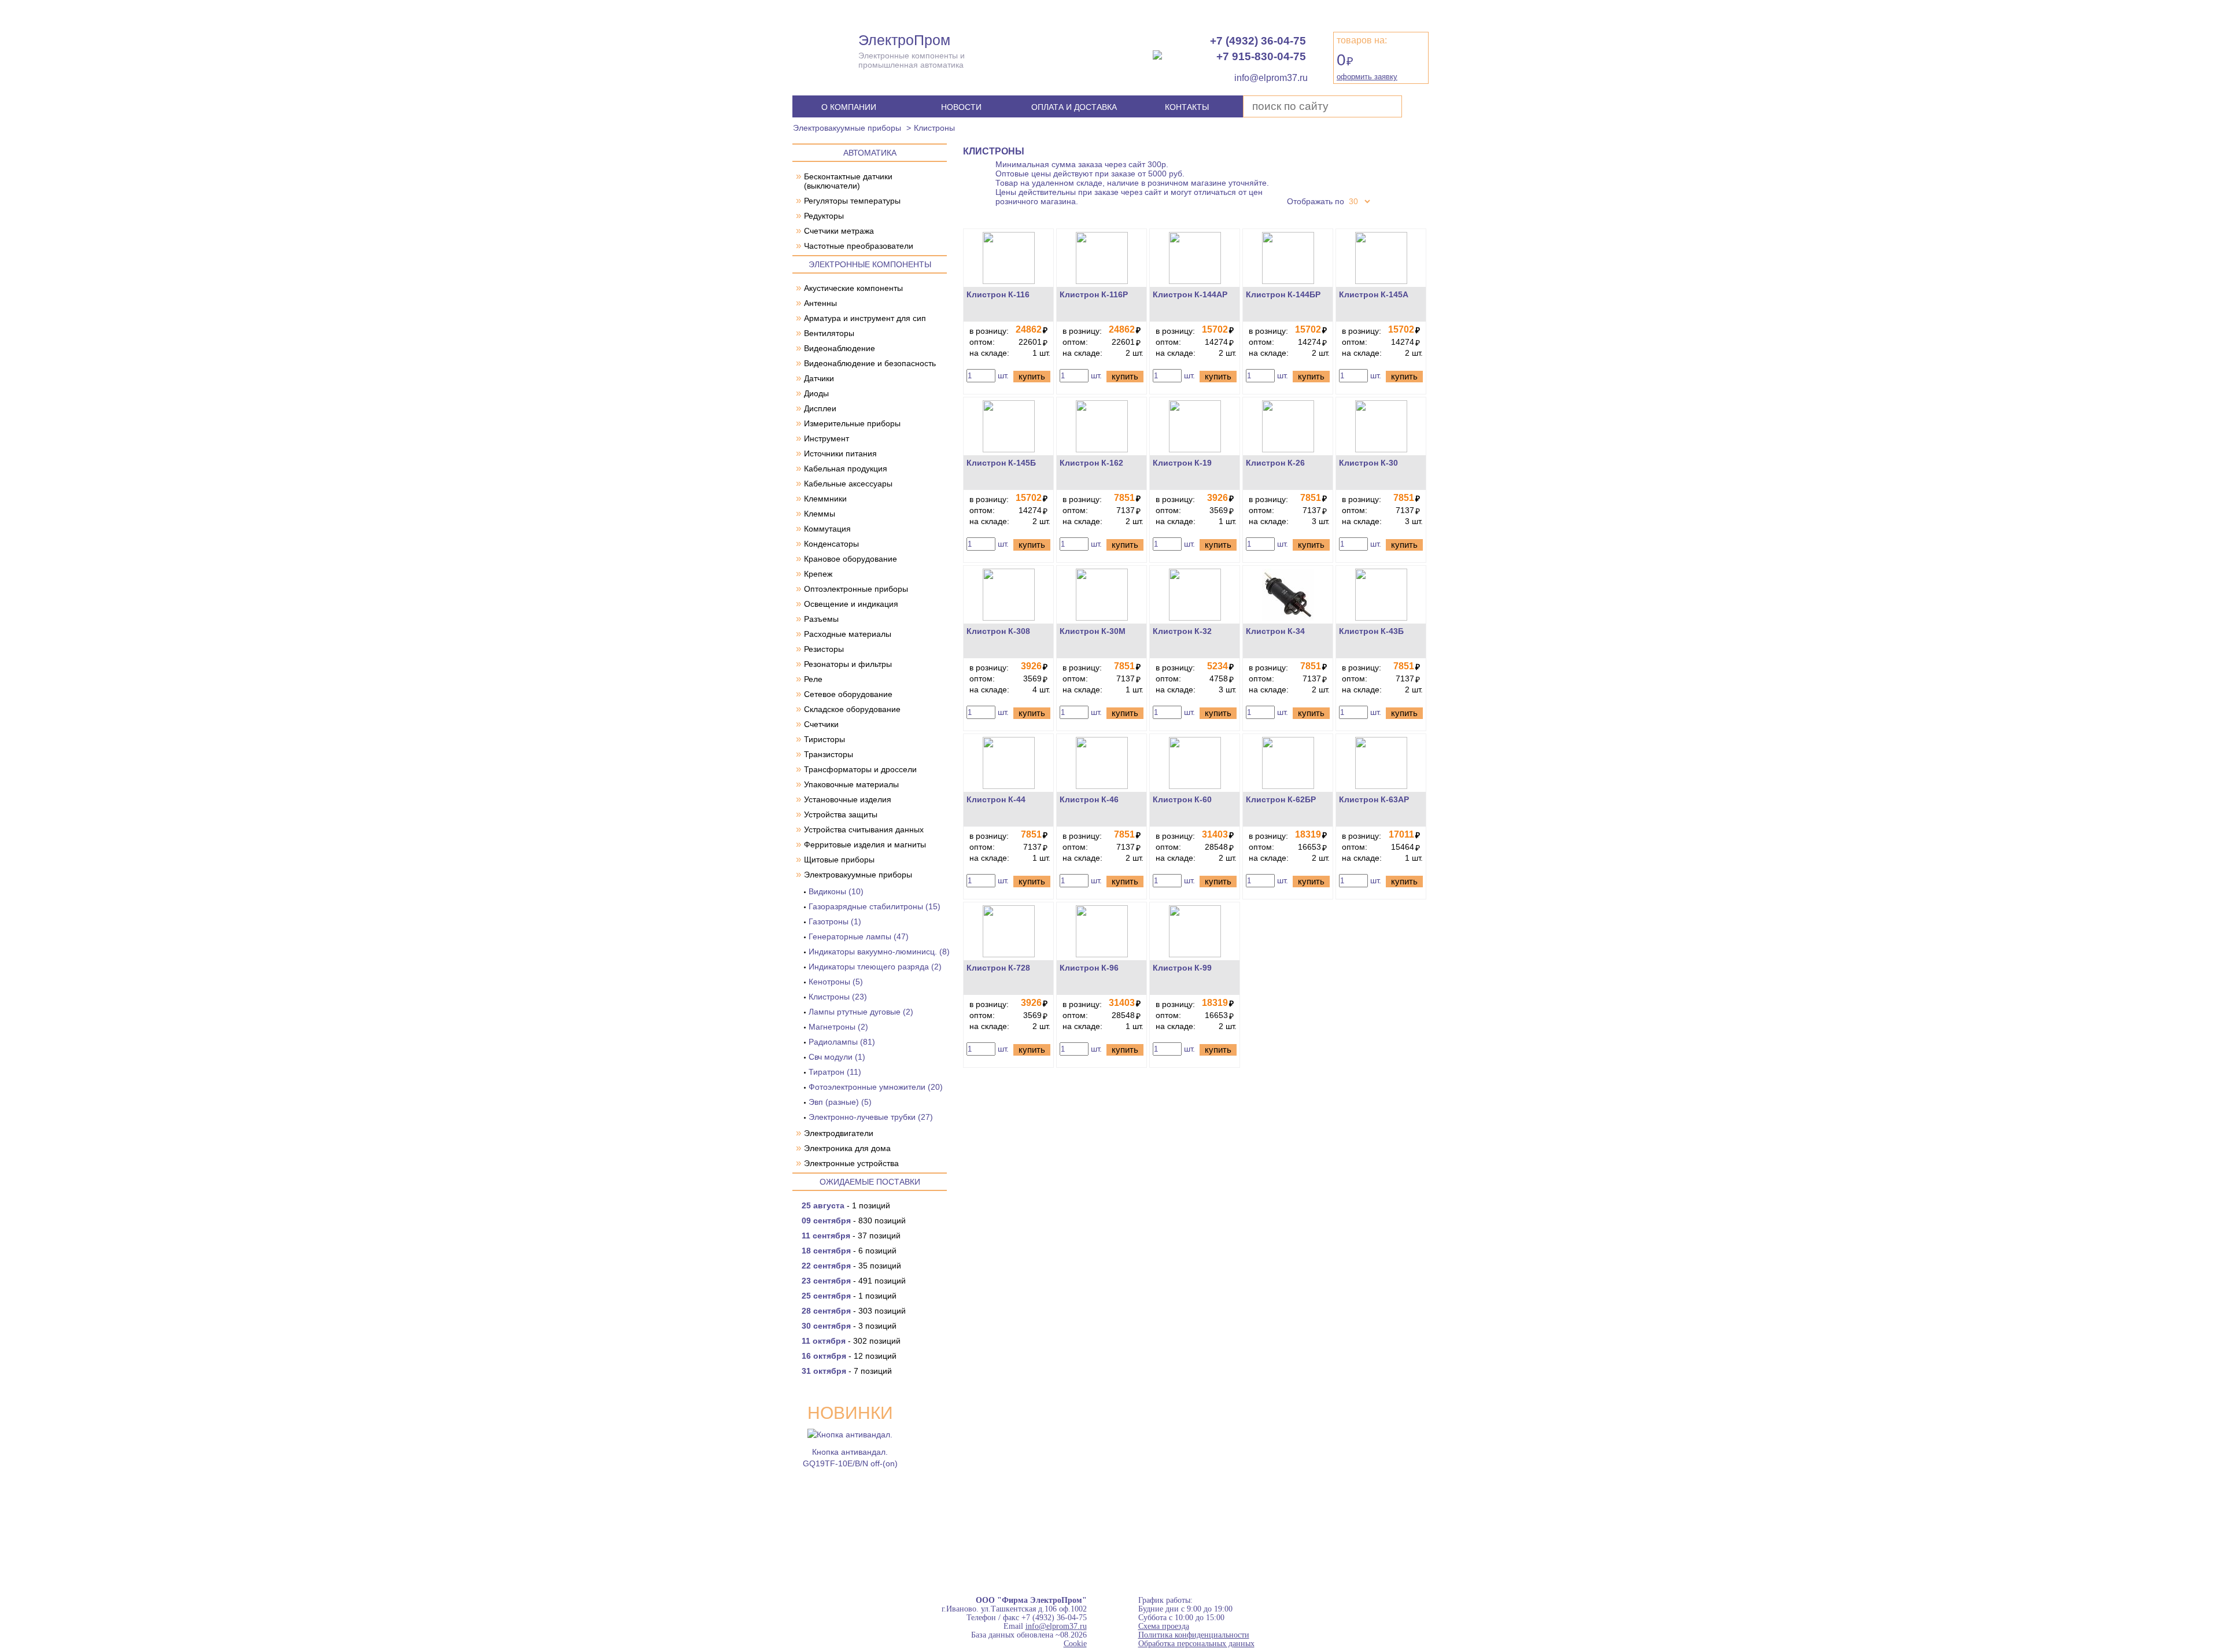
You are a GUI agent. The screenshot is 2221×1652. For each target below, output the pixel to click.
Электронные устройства (851, 1163)
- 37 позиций (851, 1236)
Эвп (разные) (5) (840, 1102)
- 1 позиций (846, 1205)
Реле (813, 679)
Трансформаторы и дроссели (860, 769)
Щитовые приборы (839, 860)
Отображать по (1316, 201)
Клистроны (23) (838, 997)
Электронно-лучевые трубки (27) (871, 1117)
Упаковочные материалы (851, 784)
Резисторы (824, 649)
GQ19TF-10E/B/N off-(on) (850, 1463)
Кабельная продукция (846, 469)
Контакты (1187, 107)
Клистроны (934, 128)
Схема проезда (1164, 1626)
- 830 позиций (854, 1220)
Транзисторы (829, 754)
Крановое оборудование (851, 559)
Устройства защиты (841, 814)
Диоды (816, 393)
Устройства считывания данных (864, 829)
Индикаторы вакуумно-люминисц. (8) (879, 952)
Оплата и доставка (1074, 107)
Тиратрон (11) (835, 1072)
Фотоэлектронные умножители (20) (876, 1087)
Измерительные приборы (852, 423)
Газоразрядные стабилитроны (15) (875, 906)
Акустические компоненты (853, 288)
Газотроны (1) (835, 921)
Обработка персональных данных (1196, 1644)
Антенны (820, 303)
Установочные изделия (848, 799)
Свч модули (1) (837, 1057)
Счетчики (821, 724)
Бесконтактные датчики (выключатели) (848, 181)
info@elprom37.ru (1056, 1626)
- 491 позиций (854, 1281)
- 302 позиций (851, 1341)
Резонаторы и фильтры (848, 664)
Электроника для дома (847, 1148)
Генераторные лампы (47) (859, 936)
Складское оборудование (852, 709)
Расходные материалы (848, 634)
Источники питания (840, 453)
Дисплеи (820, 408)
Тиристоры (824, 739)
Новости (961, 107)
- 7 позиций (847, 1371)
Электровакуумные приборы (847, 128)
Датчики (819, 378)
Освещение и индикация (851, 604)
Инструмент (827, 438)
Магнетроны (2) (838, 1027)
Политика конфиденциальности (1194, 1635)
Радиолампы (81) (842, 1042)
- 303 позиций (854, 1311)
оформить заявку (1367, 77)
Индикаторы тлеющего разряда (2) (875, 967)
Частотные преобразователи (859, 246)
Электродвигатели (839, 1133)
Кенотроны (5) (836, 982)
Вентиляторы (829, 333)
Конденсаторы (831, 544)
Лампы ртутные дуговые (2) (861, 1012)
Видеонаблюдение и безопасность (870, 363)
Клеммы (820, 514)
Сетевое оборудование (848, 694)
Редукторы (824, 216)
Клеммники (825, 499)
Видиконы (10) (836, 891)
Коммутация (827, 529)
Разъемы (821, 619)
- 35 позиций (851, 1266)
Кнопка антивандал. (850, 1452)
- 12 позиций (849, 1356)
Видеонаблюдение (840, 348)
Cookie (1075, 1644)
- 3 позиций (849, 1326)
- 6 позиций (849, 1251)
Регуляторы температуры (852, 201)
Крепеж (818, 574)
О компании (849, 107)
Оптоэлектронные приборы (856, 589)
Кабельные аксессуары (848, 484)
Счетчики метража (839, 231)
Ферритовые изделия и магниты (865, 845)
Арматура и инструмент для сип (865, 318)
